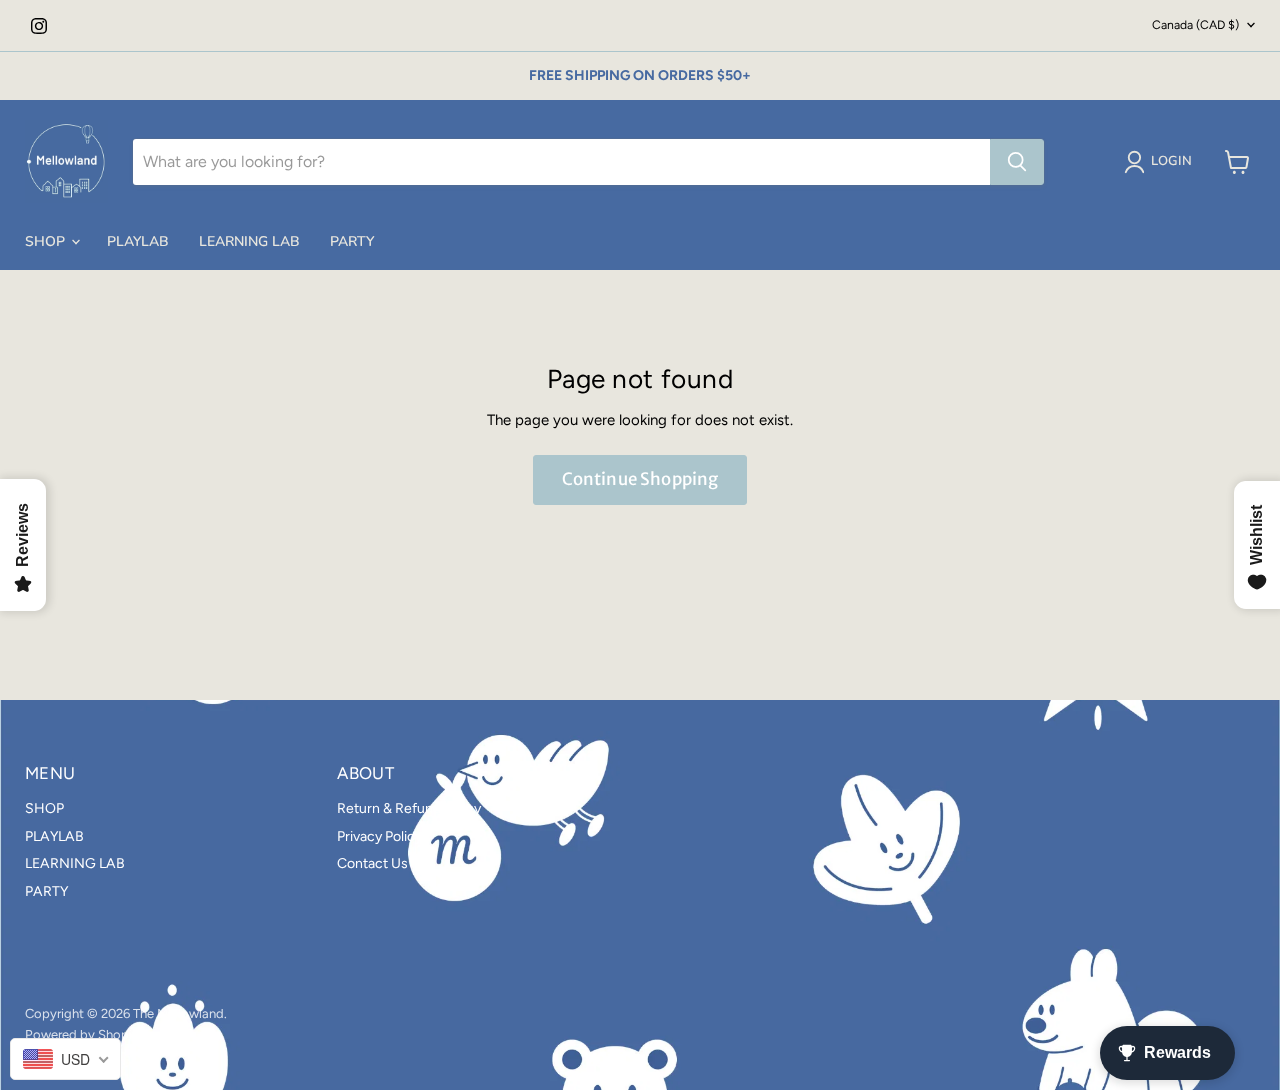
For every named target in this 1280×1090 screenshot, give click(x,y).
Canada (1195, 24)
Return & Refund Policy (409, 808)
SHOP (47, 241)
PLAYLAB (138, 241)
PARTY (352, 241)
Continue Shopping (640, 479)
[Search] (1017, 162)
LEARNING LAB (249, 241)
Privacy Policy (379, 836)
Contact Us (372, 863)
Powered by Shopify (84, 1034)
